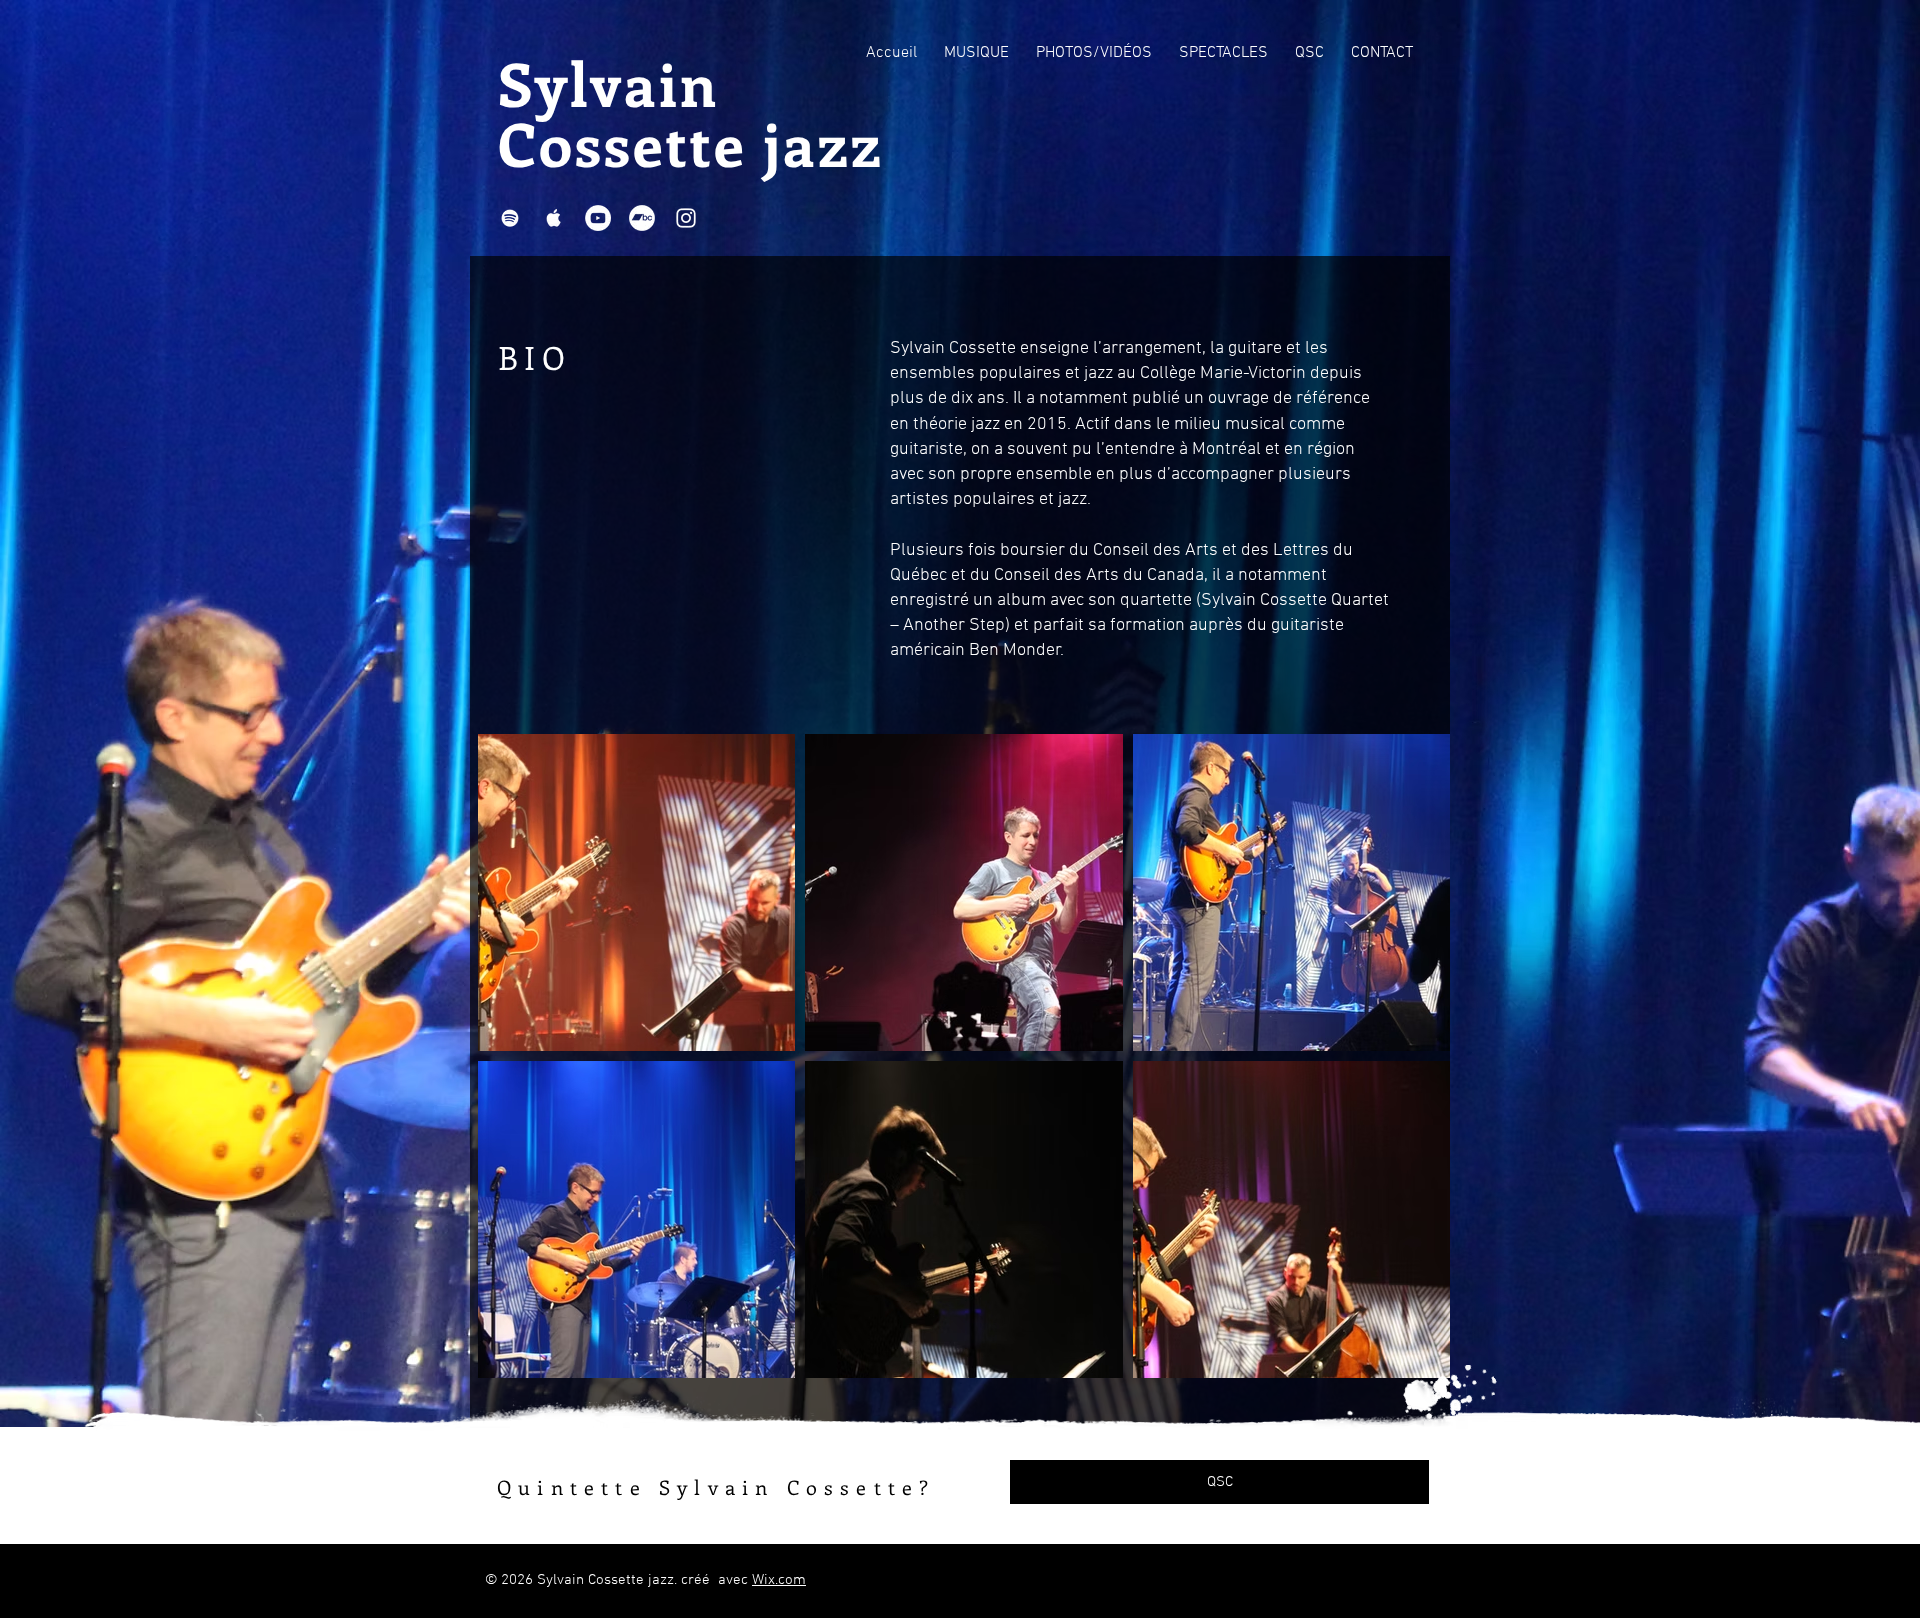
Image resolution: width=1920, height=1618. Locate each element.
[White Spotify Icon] (510, 218)
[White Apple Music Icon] (554, 218)
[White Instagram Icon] (686, 218)
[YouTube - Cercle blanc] (598, 218)
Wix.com (779, 1580)
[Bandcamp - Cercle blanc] (642, 218)
